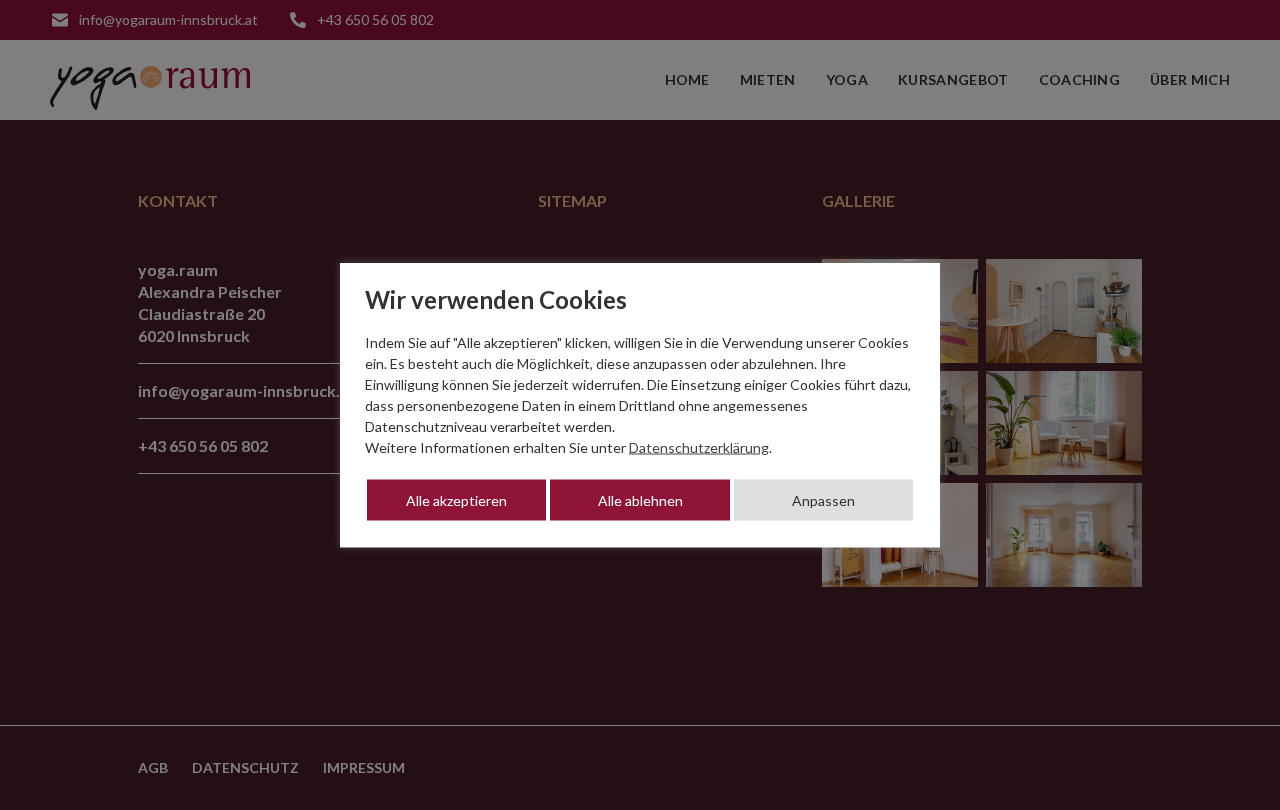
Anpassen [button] (823, 500)
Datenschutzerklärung (699, 447)
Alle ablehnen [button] (640, 500)
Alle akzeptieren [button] (456, 500)
